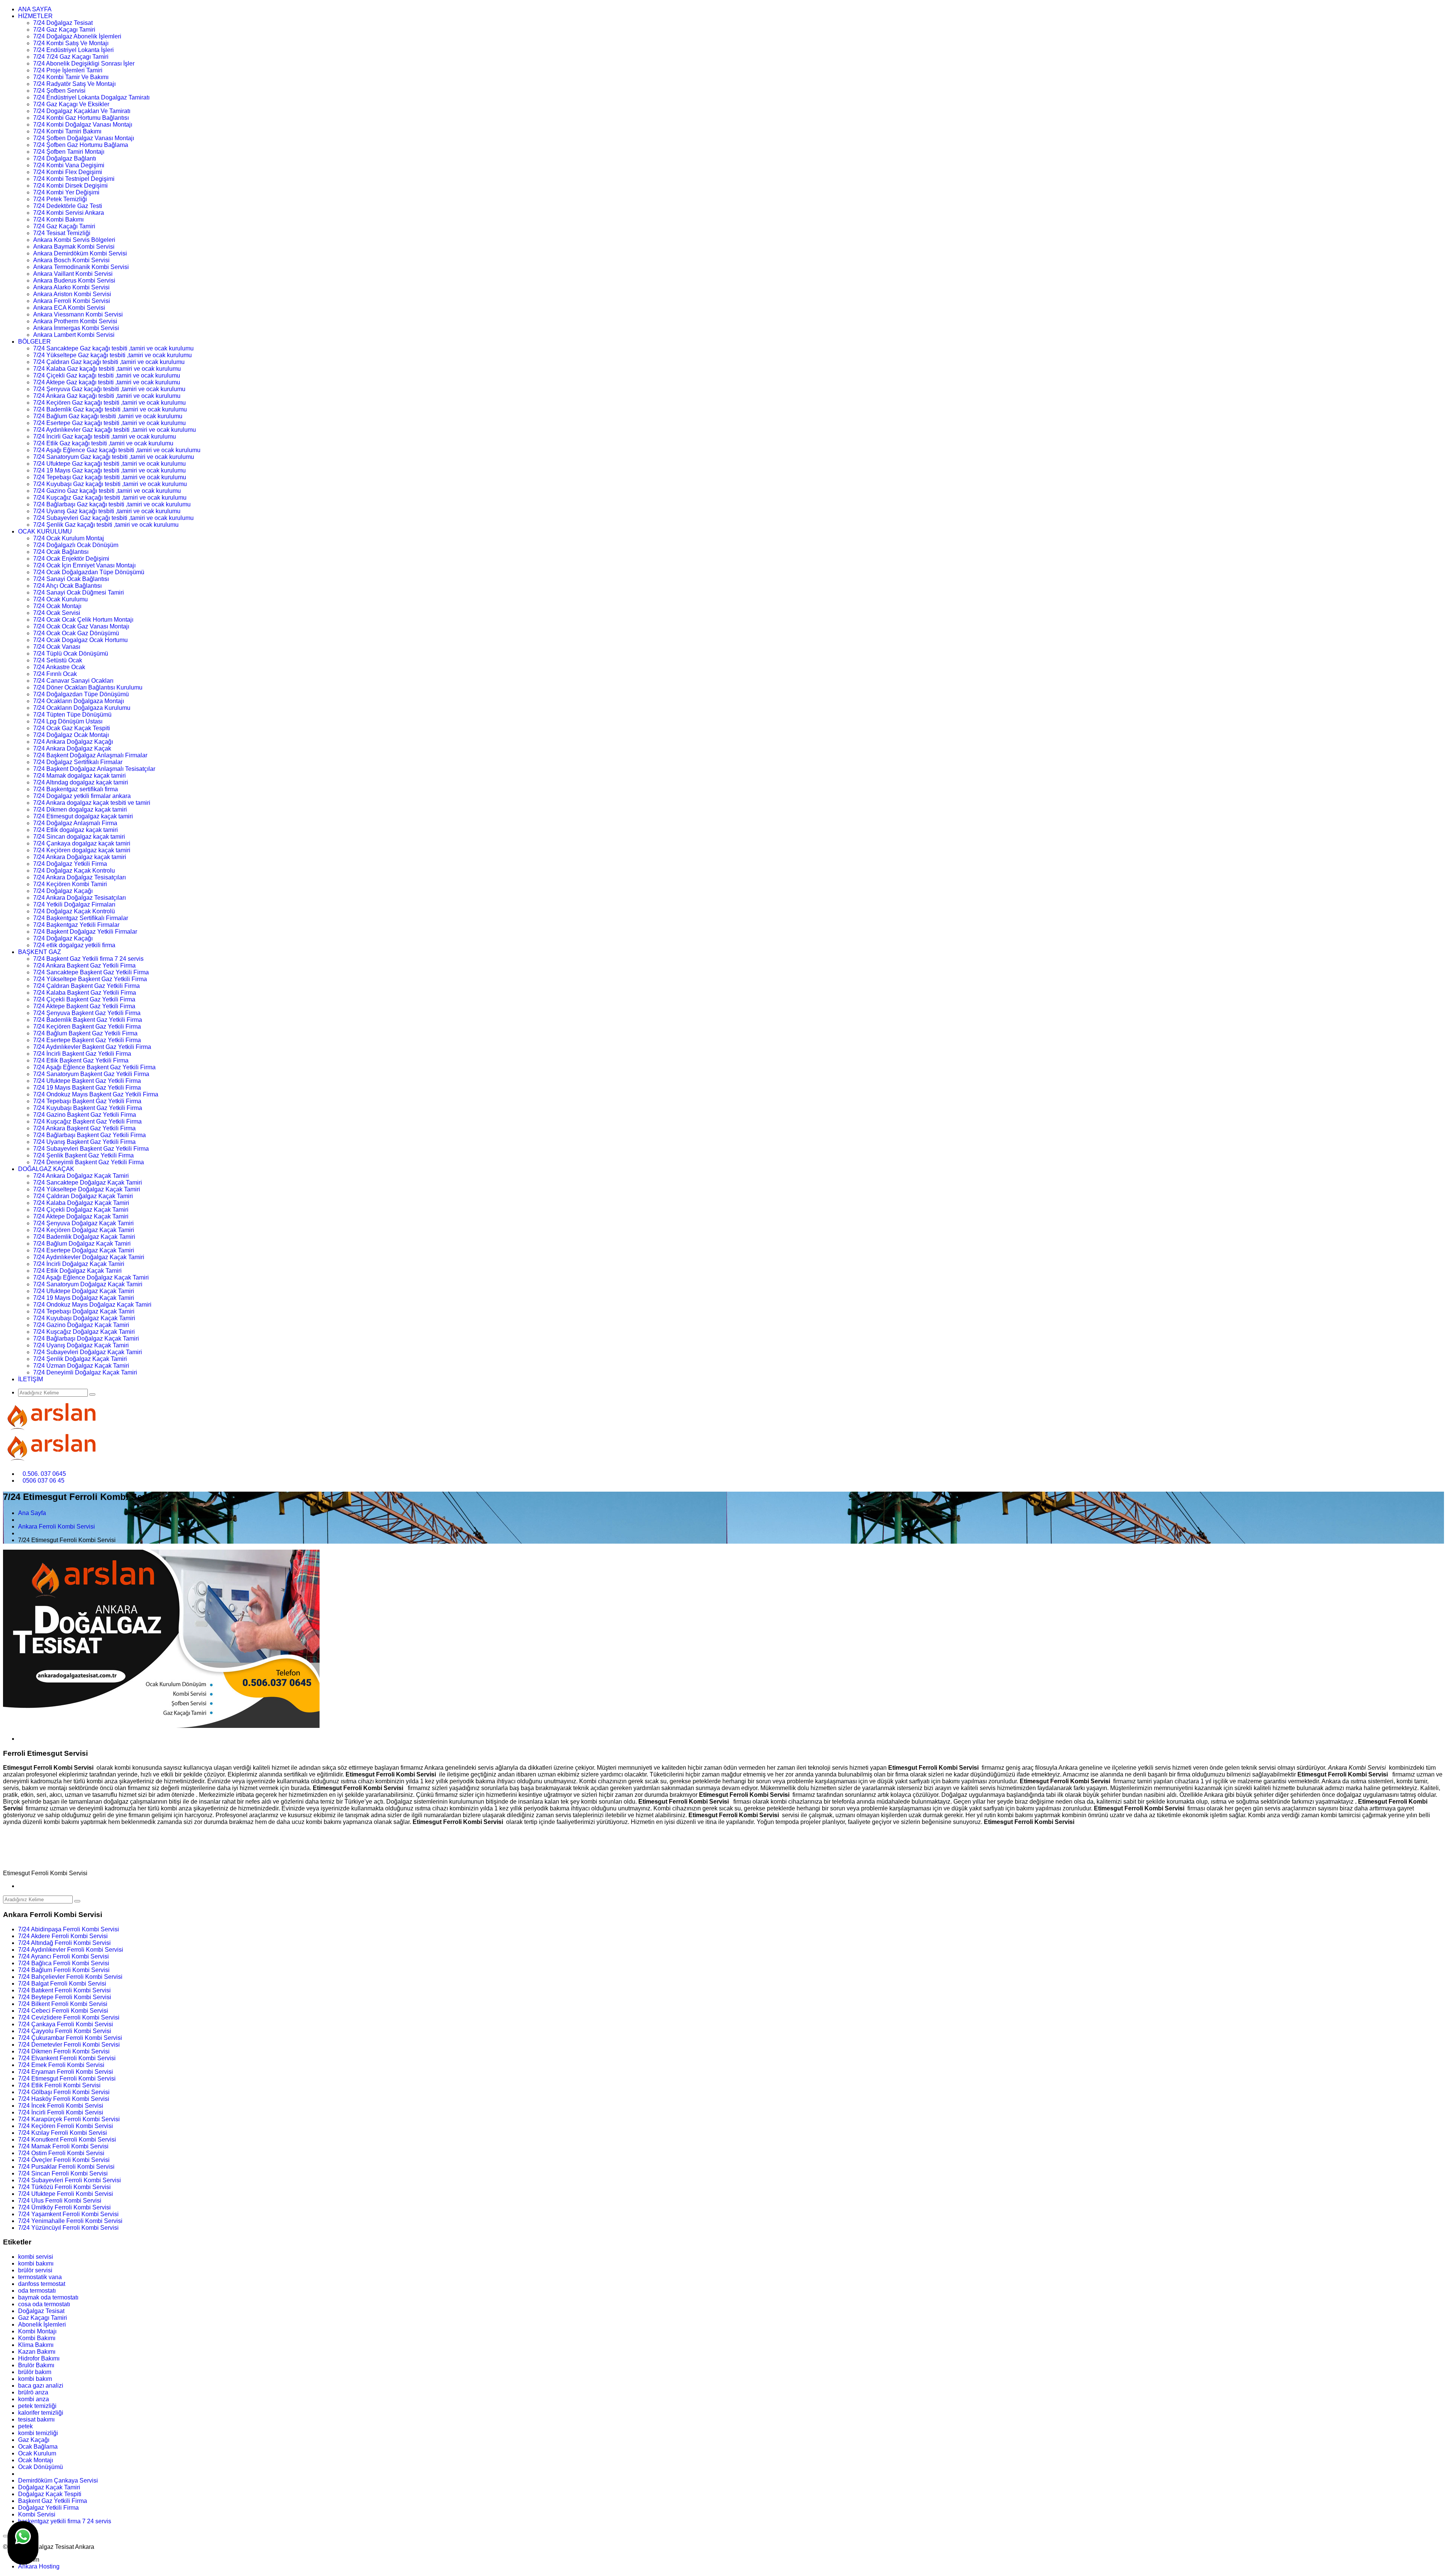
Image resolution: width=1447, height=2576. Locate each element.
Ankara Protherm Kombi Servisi (75, 321)
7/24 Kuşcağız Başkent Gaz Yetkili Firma (87, 1121)
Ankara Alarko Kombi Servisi (71, 287)
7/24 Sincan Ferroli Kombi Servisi (63, 2173)
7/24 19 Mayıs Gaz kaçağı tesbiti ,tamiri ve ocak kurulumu (109, 470)
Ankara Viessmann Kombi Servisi (78, 314)
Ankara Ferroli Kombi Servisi (72, 301)
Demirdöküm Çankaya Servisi (58, 2480)
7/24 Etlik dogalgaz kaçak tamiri (76, 830)
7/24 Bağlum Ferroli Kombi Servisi (64, 1970)
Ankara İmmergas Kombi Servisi (76, 328)
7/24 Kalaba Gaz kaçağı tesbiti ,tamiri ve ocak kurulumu (107, 369)
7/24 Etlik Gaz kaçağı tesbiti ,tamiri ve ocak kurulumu (103, 443)
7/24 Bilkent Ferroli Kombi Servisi (63, 2004)
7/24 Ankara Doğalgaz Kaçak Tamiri (81, 1176)
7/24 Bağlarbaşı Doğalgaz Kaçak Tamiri (86, 1338)
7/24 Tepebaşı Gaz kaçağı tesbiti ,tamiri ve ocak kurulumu (110, 477)
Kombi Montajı (37, 2331)
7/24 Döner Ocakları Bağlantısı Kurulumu (88, 687)
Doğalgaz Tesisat (41, 2311)
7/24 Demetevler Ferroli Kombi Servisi (69, 2045)
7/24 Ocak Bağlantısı (61, 552)
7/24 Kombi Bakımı (58, 219)
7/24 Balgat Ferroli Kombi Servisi (62, 1984)
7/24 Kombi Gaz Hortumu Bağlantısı (81, 118)
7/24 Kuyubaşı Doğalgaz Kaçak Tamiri (84, 1318)
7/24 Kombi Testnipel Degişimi (74, 179)
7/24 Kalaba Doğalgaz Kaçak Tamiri (81, 1203)
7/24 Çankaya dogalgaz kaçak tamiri (82, 843)
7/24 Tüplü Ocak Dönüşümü (71, 654)
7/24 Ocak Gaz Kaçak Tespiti (72, 728)
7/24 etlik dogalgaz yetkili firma (74, 945)
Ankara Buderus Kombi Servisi (74, 281)
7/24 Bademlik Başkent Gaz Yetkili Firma (88, 1020)
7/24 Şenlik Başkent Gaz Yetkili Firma (83, 1155)
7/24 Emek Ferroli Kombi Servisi (61, 2065)
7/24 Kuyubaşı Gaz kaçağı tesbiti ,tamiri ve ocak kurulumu (110, 484)
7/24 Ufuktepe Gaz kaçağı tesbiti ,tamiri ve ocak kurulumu (109, 464)
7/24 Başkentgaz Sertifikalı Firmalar (81, 918)
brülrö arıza (33, 2392)
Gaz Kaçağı (34, 2440)
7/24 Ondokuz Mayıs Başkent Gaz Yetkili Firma (96, 1094)
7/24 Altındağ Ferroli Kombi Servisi (64, 1943)
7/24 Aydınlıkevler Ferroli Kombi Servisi (71, 1950)
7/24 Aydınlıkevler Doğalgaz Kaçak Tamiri (89, 1257)
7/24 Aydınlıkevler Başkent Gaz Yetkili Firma (92, 1047)
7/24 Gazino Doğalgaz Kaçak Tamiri (81, 1325)
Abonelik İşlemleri (42, 2325)
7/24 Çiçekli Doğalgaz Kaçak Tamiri (81, 1210)
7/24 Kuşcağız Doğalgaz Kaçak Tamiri (84, 1332)
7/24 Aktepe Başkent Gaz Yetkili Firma (84, 1006)
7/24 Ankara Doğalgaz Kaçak (72, 748)
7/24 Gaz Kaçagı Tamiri (64, 30)
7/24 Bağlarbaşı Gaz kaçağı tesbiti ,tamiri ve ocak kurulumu (112, 504)
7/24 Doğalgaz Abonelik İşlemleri (77, 36)
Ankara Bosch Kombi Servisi (71, 260)
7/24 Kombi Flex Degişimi (68, 172)
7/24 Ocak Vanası (57, 647)
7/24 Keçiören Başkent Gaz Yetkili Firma (87, 1027)
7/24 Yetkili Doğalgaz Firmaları (74, 904)
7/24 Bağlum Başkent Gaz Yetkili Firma (85, 1033)
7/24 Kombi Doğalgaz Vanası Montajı (83, 125)
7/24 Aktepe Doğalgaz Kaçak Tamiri (81, 1216)
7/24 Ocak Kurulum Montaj (69, 538)
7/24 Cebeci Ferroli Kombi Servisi (63, 2011)
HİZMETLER (35, 16)
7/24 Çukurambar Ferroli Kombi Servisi (70, 2038)
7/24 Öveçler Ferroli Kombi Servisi (64, 2160)
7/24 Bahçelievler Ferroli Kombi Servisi (70, 1977)
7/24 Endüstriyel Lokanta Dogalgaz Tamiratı (91, 97)
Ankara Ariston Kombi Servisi (72, 294)
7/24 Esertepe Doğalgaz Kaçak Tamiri (84, 1250)
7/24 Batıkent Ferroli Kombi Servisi (64, 1990)
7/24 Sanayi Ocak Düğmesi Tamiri (79, 592)
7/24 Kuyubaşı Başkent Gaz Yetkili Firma (88, 1108)
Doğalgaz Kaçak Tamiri (49, 2487)
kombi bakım (35, 2379)
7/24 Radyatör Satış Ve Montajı (74, 84)
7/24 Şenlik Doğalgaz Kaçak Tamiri (80, 1359)
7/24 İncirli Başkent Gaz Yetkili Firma (82, 1054)
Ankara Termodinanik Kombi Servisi (81, 267)
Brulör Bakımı (36, 2365)
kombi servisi (36, 2257)
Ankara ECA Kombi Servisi (69, 308)
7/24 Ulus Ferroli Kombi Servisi (60, 2201)
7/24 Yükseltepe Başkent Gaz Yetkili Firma (90, 979)
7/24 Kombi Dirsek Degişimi (70, 186)
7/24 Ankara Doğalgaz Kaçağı (73, 742)
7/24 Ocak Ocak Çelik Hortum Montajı (83, 620)
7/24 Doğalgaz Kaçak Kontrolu (74, 871)
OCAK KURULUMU (45, 531)
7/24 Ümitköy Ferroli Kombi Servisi (64, 2207)
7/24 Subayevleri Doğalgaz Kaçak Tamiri (88, 1352)
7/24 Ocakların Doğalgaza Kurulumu (82, 708)
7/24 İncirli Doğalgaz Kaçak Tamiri (79, 1264)
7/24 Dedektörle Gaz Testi (68, 206)
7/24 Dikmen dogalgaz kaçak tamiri (80, 809)
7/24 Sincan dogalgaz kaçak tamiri (79, 837)
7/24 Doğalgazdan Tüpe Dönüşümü (81, 694)
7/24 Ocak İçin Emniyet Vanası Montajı (84, 565)
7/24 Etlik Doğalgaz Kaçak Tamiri (77, 1271)
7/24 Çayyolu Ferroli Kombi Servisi (65, 2031)
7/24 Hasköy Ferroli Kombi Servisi (64, 2099)
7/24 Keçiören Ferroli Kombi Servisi (66, 2126)
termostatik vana (40, 2277)
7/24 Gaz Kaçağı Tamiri (64, 226)
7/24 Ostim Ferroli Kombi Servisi (61, 2153)
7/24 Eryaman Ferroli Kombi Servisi (66, 2072)
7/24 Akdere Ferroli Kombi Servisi (63, 1936)
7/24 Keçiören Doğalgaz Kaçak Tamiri (84, 1230)
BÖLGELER (34, 342)
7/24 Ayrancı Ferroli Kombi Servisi (63, 1956)
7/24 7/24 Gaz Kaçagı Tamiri (71, 57)
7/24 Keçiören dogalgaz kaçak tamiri (82, 850)
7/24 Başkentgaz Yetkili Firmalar (76, 925)
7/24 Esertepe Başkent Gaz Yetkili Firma (87, 1040)
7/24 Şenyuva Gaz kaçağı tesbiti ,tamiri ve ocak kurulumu (109, 389)
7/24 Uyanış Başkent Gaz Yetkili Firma (84, 1142)
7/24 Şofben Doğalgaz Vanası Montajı (84, 138)
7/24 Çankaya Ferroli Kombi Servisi (66, 2024)
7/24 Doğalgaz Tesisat (63, 23)
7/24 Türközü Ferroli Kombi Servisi (64, 2187)
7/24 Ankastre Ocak (59, 667)
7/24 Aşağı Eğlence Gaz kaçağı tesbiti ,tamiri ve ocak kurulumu (117, 450)
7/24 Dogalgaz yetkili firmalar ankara (82, 796)
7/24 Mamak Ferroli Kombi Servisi (63, 2146)
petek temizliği (37, 2406)
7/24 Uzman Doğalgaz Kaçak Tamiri (81, 1366)
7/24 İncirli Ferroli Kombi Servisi (61, 2112)
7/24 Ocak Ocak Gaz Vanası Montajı (81, 626)
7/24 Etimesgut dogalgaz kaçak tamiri (83, 816)
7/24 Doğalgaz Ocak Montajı (71, 735)
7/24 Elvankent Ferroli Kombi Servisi (67, 2058)
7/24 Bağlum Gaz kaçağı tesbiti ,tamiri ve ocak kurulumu (108, 416)
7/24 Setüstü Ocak (58, 660)
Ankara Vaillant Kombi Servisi (73, 274)
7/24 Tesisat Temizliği (62, 233)
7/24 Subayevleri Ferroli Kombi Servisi (70, 2180)
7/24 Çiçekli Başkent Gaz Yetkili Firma (84, 999)
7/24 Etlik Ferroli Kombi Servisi (59, 2085)
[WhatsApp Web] (23, 2543)
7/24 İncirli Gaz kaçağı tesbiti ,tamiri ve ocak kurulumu (105, 436)
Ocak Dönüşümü (41, 2467)
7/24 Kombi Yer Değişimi (66, 192)
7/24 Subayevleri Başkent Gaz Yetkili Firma (91, 1149)
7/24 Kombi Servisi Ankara (69, 213)
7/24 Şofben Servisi (59, 91)
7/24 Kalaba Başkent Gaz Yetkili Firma (85, 993)
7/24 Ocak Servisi (57, 613)
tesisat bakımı (36, 2419)
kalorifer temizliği (41, 2413)
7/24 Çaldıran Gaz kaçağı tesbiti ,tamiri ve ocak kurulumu (109, 362)
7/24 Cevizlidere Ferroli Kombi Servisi (69, 2017)
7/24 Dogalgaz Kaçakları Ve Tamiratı (82, 111)
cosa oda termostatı (44, 2304)
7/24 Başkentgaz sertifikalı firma (76, 789)
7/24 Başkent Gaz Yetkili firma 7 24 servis (88, 959)
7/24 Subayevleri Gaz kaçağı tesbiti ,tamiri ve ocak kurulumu (113, 518)
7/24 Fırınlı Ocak (55, 674)
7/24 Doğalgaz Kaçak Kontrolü (74, 911)
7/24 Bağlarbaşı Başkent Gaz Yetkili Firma (89, 1135)
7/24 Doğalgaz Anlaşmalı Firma (75, 823)
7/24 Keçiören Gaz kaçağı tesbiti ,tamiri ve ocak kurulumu (109, 403)
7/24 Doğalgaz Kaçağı (63, 891)
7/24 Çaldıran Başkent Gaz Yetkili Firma (86, 986)
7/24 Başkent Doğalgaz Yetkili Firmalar (85, 932)
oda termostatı (37, 2291)
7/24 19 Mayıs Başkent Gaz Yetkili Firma (87, 1088)
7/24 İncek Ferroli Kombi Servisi (61, 2106)
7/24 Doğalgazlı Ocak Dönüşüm (76, 545)
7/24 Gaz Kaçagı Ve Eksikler (71, 104)
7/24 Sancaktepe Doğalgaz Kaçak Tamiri (88, 1183)
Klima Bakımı (36, 2345)
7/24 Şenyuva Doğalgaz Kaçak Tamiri (83, 1223)
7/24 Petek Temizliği (60, 199)
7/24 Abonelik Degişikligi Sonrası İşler (84, 63)
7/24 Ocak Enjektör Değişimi (71, 559)
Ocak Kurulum (37, 2453)
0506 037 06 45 (44, 1481)
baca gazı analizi (41, 2386)
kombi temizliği (38, 2433)
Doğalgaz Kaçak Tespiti (50, 2494)
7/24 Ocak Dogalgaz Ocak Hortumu (80, 640)
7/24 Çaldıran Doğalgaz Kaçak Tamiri (83, 1196)
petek (25, 2426)
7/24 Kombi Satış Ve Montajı (71, 43)
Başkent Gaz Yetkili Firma (53, 2501)
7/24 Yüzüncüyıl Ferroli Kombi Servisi (68, 2228)
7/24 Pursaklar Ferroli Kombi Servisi (66, 2167)
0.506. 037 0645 (44, 1474)
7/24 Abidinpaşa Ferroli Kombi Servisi (69, 1929)
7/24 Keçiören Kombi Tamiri (70, 884)
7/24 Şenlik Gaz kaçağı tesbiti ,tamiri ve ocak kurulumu (106, 525)
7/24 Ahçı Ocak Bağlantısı (67, 586)
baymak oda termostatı (48, 2297)
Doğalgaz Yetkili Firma (48, 2508)
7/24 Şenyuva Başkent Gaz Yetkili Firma (87, 1013)
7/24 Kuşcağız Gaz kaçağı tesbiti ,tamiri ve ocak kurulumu (110, 498)
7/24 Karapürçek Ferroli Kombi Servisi (69, 2119)
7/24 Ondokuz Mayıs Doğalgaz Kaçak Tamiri (92, 1305)
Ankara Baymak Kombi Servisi (74, 247)
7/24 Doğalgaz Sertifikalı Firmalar (78, 762)
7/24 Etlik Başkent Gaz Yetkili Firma (81, 1060)
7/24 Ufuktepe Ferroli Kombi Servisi (66, 2194)
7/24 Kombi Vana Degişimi (69, 165)
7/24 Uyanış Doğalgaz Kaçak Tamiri (81, 1345)
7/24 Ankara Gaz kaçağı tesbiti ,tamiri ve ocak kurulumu (107, 396)
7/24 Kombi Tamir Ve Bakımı (71, 77)
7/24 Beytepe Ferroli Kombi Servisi (65, 1997)
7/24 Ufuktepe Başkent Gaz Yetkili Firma (87, 1081)
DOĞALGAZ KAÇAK (46, 1169)
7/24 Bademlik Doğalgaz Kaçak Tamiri (84, 1237)
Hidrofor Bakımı (39, 2358)
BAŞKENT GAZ (40, 952)
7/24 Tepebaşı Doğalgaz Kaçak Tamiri (84, 1311)
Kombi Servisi (37, 2514)
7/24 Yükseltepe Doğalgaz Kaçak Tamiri (87, 1189)
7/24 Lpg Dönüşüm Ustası (68, 721)
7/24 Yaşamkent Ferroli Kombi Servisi (68, 2214)
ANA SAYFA (35, 9)
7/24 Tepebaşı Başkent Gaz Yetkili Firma (87, 1101)
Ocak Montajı (36, 2460)
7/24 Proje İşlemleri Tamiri (68, 70)
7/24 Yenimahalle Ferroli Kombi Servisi (70, 2221)
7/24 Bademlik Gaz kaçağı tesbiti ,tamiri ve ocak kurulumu (110, 409)
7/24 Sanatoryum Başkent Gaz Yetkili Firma (91, 1074)
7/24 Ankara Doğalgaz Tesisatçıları (80, 877)
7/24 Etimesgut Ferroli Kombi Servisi (67, 2078)
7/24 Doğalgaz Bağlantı (65, 158)
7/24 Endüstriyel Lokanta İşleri (73, 50)
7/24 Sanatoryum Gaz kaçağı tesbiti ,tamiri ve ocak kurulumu (114, 457)
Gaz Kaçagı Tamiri (43, 2318)
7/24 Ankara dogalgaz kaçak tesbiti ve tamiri (92, 803)
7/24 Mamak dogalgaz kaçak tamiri (80, 776)
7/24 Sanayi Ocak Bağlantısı (71, 579)
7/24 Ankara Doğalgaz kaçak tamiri (80, 857)
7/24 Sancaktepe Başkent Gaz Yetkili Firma (91, 972)
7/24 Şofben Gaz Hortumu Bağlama (81, 145)
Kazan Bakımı (37, 2352)
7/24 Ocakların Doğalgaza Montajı (79, 701)
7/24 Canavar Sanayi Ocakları (73, 681)
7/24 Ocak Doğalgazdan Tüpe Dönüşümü (89, 572)
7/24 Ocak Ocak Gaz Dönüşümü (76, 633)
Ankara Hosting (39, 2566)
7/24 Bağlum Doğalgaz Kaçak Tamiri (82, 1244)
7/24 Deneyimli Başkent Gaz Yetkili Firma (89, 1162)
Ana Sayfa (32, 1513)
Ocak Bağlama (38, 2447)
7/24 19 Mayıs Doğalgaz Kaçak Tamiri (84, 1298)
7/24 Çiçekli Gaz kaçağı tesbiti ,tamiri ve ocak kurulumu (107, 375)
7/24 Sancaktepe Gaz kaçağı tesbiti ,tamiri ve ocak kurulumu (113, 348)
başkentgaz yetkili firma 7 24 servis (65, 2521)
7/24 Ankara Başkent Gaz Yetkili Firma (84, 965)
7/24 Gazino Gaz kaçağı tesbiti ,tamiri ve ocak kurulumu (107, 491)
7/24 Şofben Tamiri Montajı (69, 152)
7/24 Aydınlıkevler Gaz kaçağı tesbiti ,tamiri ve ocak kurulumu (115, 430)
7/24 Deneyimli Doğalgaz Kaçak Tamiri (85, 1372)
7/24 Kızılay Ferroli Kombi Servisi (63, 2133)
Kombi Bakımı (37, 2338)
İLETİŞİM (31, 1379)
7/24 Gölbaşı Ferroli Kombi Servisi (64, 2092)
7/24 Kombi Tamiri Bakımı (67, 131)
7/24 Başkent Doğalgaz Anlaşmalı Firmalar (90, 755)
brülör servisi (35, 2270)
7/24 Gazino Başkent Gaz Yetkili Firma (85, 1115)
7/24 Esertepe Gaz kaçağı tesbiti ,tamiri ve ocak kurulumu (109, 423)
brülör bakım (35, 2372)
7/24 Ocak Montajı (57, 606)
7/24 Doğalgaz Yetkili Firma (70, 864)
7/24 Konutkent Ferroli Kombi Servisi (67, 2140)
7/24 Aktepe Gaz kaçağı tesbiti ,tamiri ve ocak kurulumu (107, 382)
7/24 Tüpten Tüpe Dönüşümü (72, 715)
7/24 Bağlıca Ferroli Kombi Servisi (64, 1963)
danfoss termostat (42, 2284)
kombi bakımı (36, 2263)
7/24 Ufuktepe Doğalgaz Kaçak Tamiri (84, 1291)
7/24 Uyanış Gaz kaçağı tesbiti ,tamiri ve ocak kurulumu (107, 511)
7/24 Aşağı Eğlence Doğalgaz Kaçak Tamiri (91, 1277)
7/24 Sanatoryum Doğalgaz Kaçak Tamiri (88, 1284)
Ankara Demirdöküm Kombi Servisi (80, 253)
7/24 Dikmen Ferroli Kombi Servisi (64, 2051)
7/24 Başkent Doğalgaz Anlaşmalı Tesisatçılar (94, 769)
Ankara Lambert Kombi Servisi (74, 335)
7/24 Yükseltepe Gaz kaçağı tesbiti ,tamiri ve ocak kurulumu (112, 355)
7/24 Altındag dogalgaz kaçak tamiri (81, 782)
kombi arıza (34, 2399)
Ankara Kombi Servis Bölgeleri (74, 240)
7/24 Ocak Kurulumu (60, 599)
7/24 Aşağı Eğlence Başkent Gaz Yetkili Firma (94, 1067)
